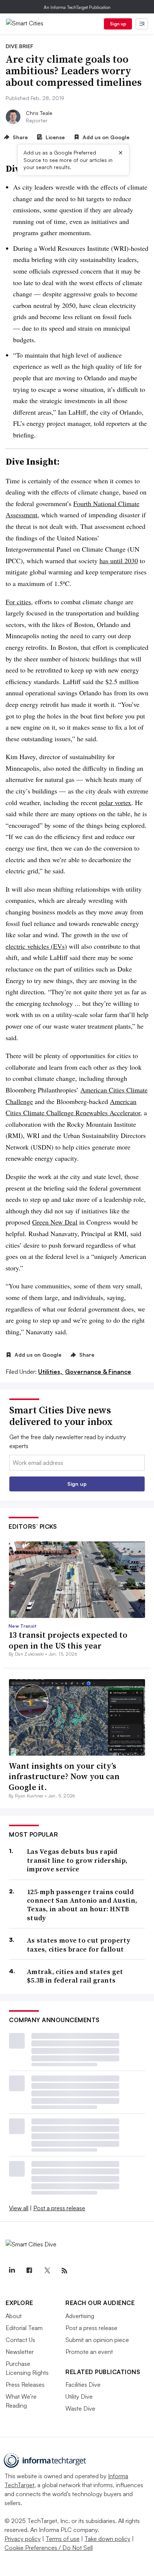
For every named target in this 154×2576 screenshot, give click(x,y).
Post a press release (59, 2208)
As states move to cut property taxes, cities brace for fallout (78, 1945)
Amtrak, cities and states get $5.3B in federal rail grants (75, 1976)
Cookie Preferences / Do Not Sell (49, 2548)
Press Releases (25, 2385)
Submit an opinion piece (97, 2340)
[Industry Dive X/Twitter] (47, 2271)
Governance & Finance (98, 1372)
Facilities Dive (83, 2385)
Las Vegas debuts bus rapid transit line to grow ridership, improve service (77, 1860)
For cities (18, 602)
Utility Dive (79, 2396)
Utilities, (51, 1372)
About (14, 2316)
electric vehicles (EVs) (36, 946)
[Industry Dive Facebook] (29, 2271)
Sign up (118, 24)
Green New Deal (55, 1222)
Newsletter (20, 2352)
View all (19, 2208)
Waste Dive (80, 2408)
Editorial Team (24, 2328)
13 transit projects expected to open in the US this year (68, 1640)
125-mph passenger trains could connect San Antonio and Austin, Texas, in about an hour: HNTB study (82, 1905)
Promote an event (89, 2352)
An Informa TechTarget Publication (77, 7)
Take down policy (107, 2539)
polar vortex (115, 802)
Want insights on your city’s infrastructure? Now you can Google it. (64, 1776)
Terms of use (63, 2539)
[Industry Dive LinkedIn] (12, 2271)
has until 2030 (119, 561)
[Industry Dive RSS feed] (64, 2271)
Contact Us (20, 2340)
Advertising (80, 2316)
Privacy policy (23, 2539)
